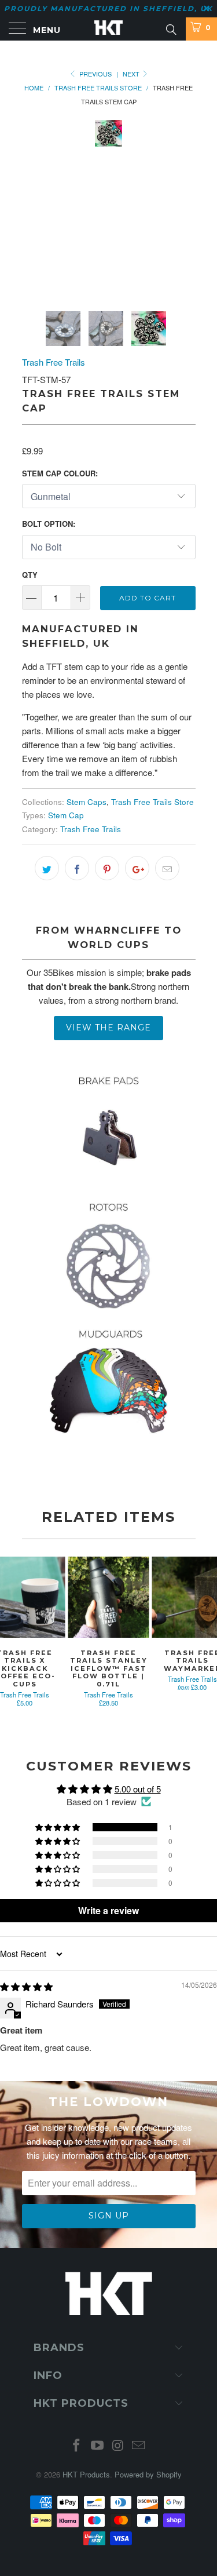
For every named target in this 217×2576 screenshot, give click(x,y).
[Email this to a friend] (167, 868)
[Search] (170, 28)
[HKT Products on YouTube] (98, 2445)
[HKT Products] (109, 29)
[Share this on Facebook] (77, 868)
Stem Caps (87, 802)
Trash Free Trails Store (152, 802)
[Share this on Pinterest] (107, 868)
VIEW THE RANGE (108, 1028)
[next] (185, 207)
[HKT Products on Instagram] (119, 2445)
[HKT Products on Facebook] (77, 2445)
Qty (30, 575)
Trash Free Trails (54, 362)
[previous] (33, 207)
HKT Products (86, 2474)
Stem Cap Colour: (60, 473)
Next (132, 74)
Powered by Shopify (148, 2474)
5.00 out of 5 (138, 1789)
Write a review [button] (108, 1910)
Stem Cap (66, 815)
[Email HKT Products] (139, 2445)
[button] (58, 1827)
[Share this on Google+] (137, 868)
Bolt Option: (49, 524)
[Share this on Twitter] (47, 868)
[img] (26, 1986)
